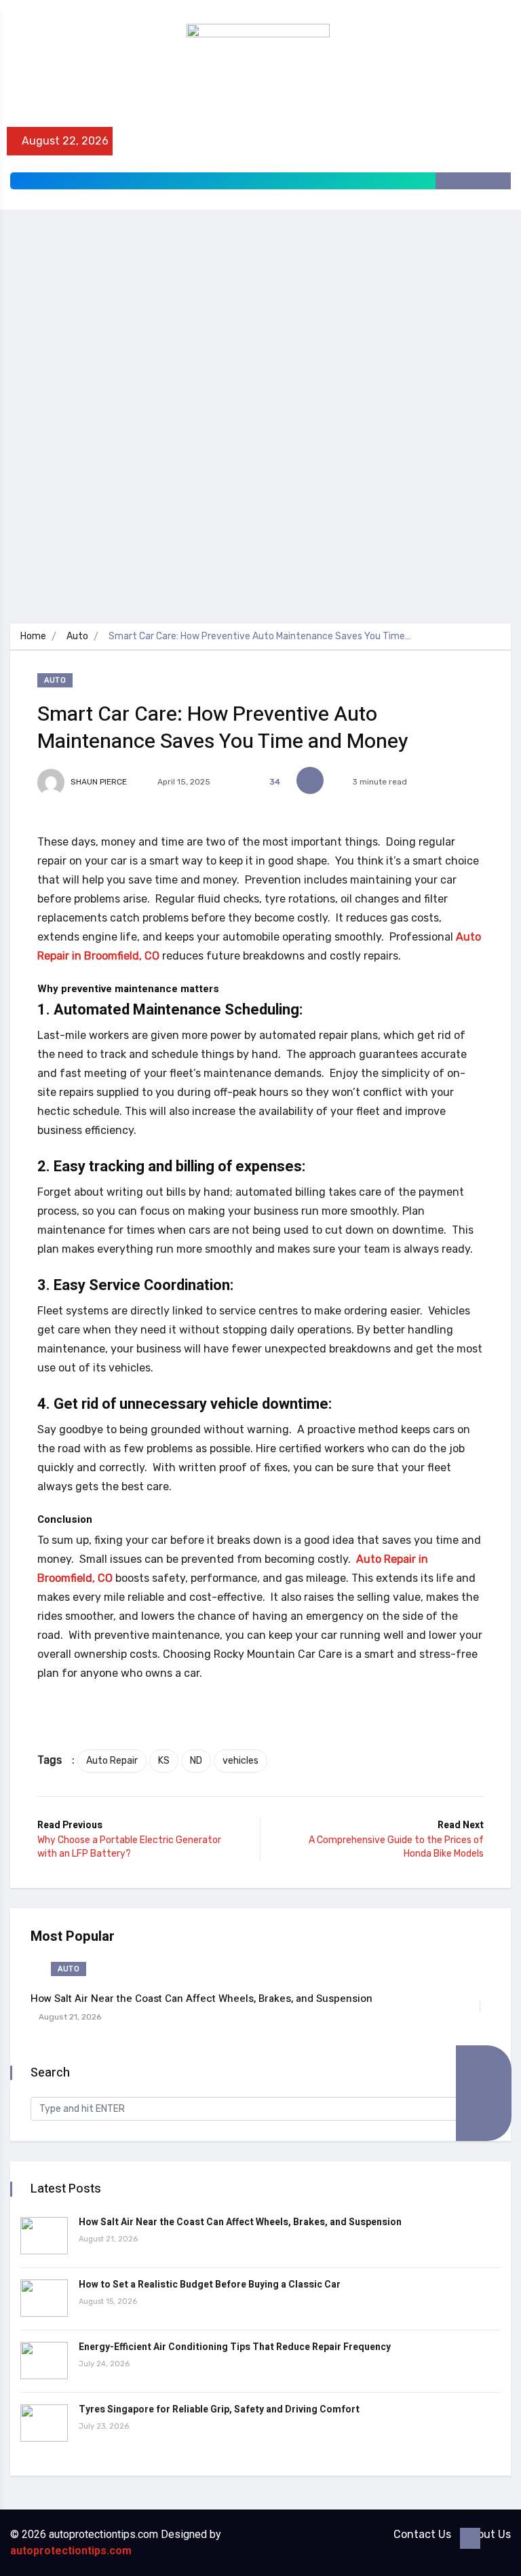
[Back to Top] (470, 2539)
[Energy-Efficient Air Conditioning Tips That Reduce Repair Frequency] (44, 2361)
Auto (77, 636)
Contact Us (422, 2534)
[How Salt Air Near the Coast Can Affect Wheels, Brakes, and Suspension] (44, 2236)
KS (164, 1761)
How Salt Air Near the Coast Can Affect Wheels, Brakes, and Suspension (201, 1999)
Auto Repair (112, 1761)
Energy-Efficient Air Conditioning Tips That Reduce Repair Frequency (235, 2347)
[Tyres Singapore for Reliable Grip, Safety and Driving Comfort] (44, 2423)
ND (196, 1761)
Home (33, 636)
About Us (487, 2534)
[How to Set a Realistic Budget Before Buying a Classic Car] (44, 2298)
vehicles (240, 1761)
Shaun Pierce (98, 782)
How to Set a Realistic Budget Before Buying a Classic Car (210, 2285)
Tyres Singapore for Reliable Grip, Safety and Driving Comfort (219, 2409)
